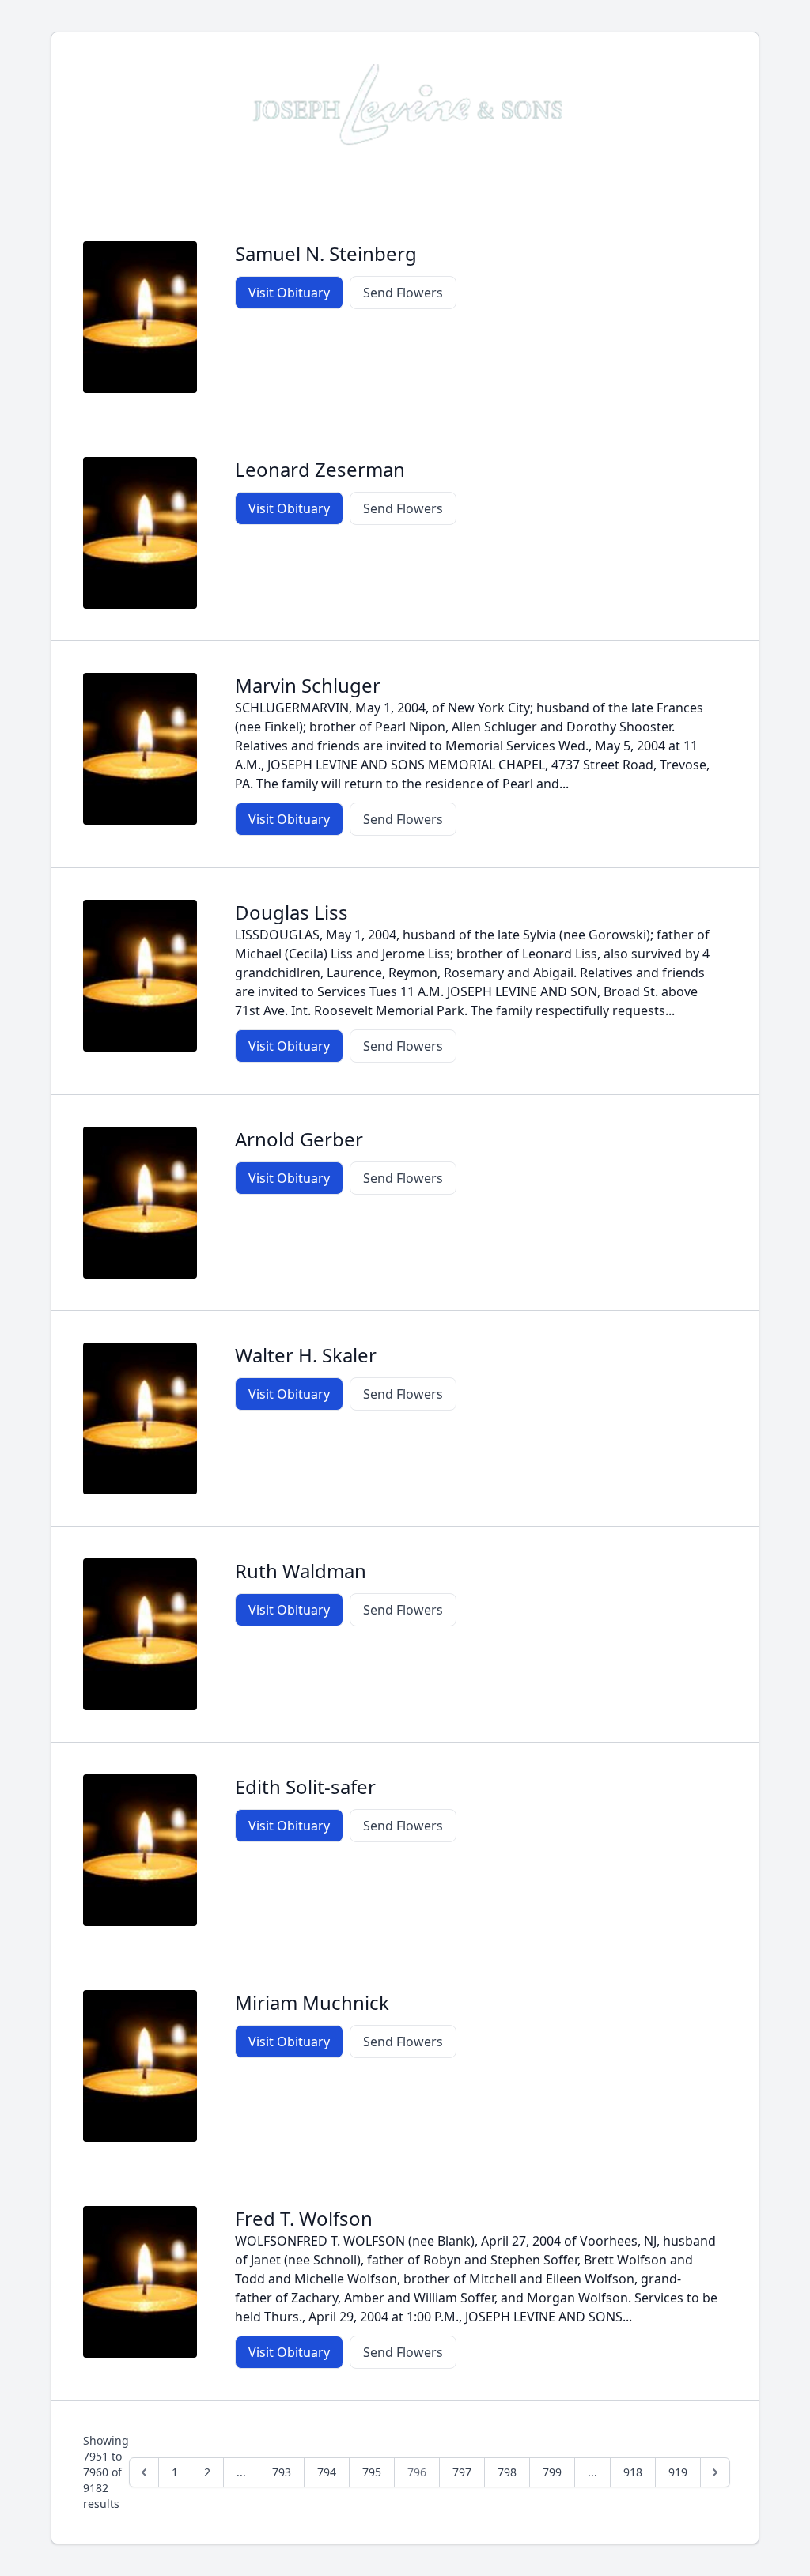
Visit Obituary (289, 293)
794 (327, 2472)
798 (507, 2472)
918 (633, 2472)
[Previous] (144, 2472)
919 (678, 2472)
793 (282, 2472)
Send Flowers (403, 293)
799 (552, 2472)
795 (372, 2472)
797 (462, 2472)
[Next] (715, 2472)
